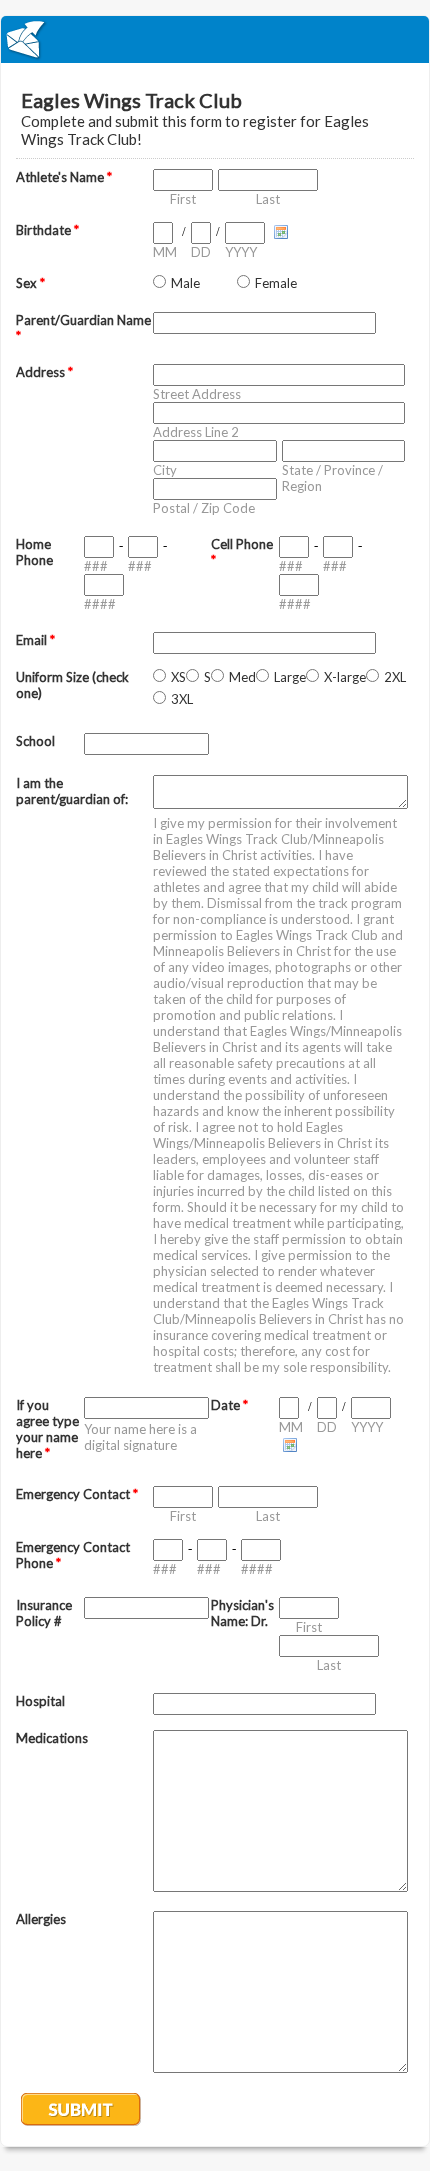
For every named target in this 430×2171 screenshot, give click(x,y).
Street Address (197, 394)
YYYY (241, 252)
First (183, 199)
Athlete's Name (64, 177)
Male (185, 283)
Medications (52, 1738)
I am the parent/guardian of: (72, 791)
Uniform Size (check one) (72, 685)
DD (201, 252)
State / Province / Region (332, 478)
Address (44, 372)
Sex (30, 283)
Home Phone (34, 552)
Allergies (41, 1919)
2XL (395, 677)
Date (229, 1405)
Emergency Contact (77, 1494)
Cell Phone (242, 552)
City (165, 470)
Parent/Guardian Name (83, 328)
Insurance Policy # (44, 1613)
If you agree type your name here (47, 1429)
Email (35, 640)
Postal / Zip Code (204, 508)
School (35, 741)
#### (100, 604)
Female (276, 283)
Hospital (40, 1701)
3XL (182, 699)
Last (268, 199)
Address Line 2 (196, 432)
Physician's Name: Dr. (242, 1613)
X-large (345, 677)
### (96, 566)
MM (165, 252)
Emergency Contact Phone (73, 1555)
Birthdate (47, 230)
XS (178, 677)
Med (242, 677)
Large (290, 677)
